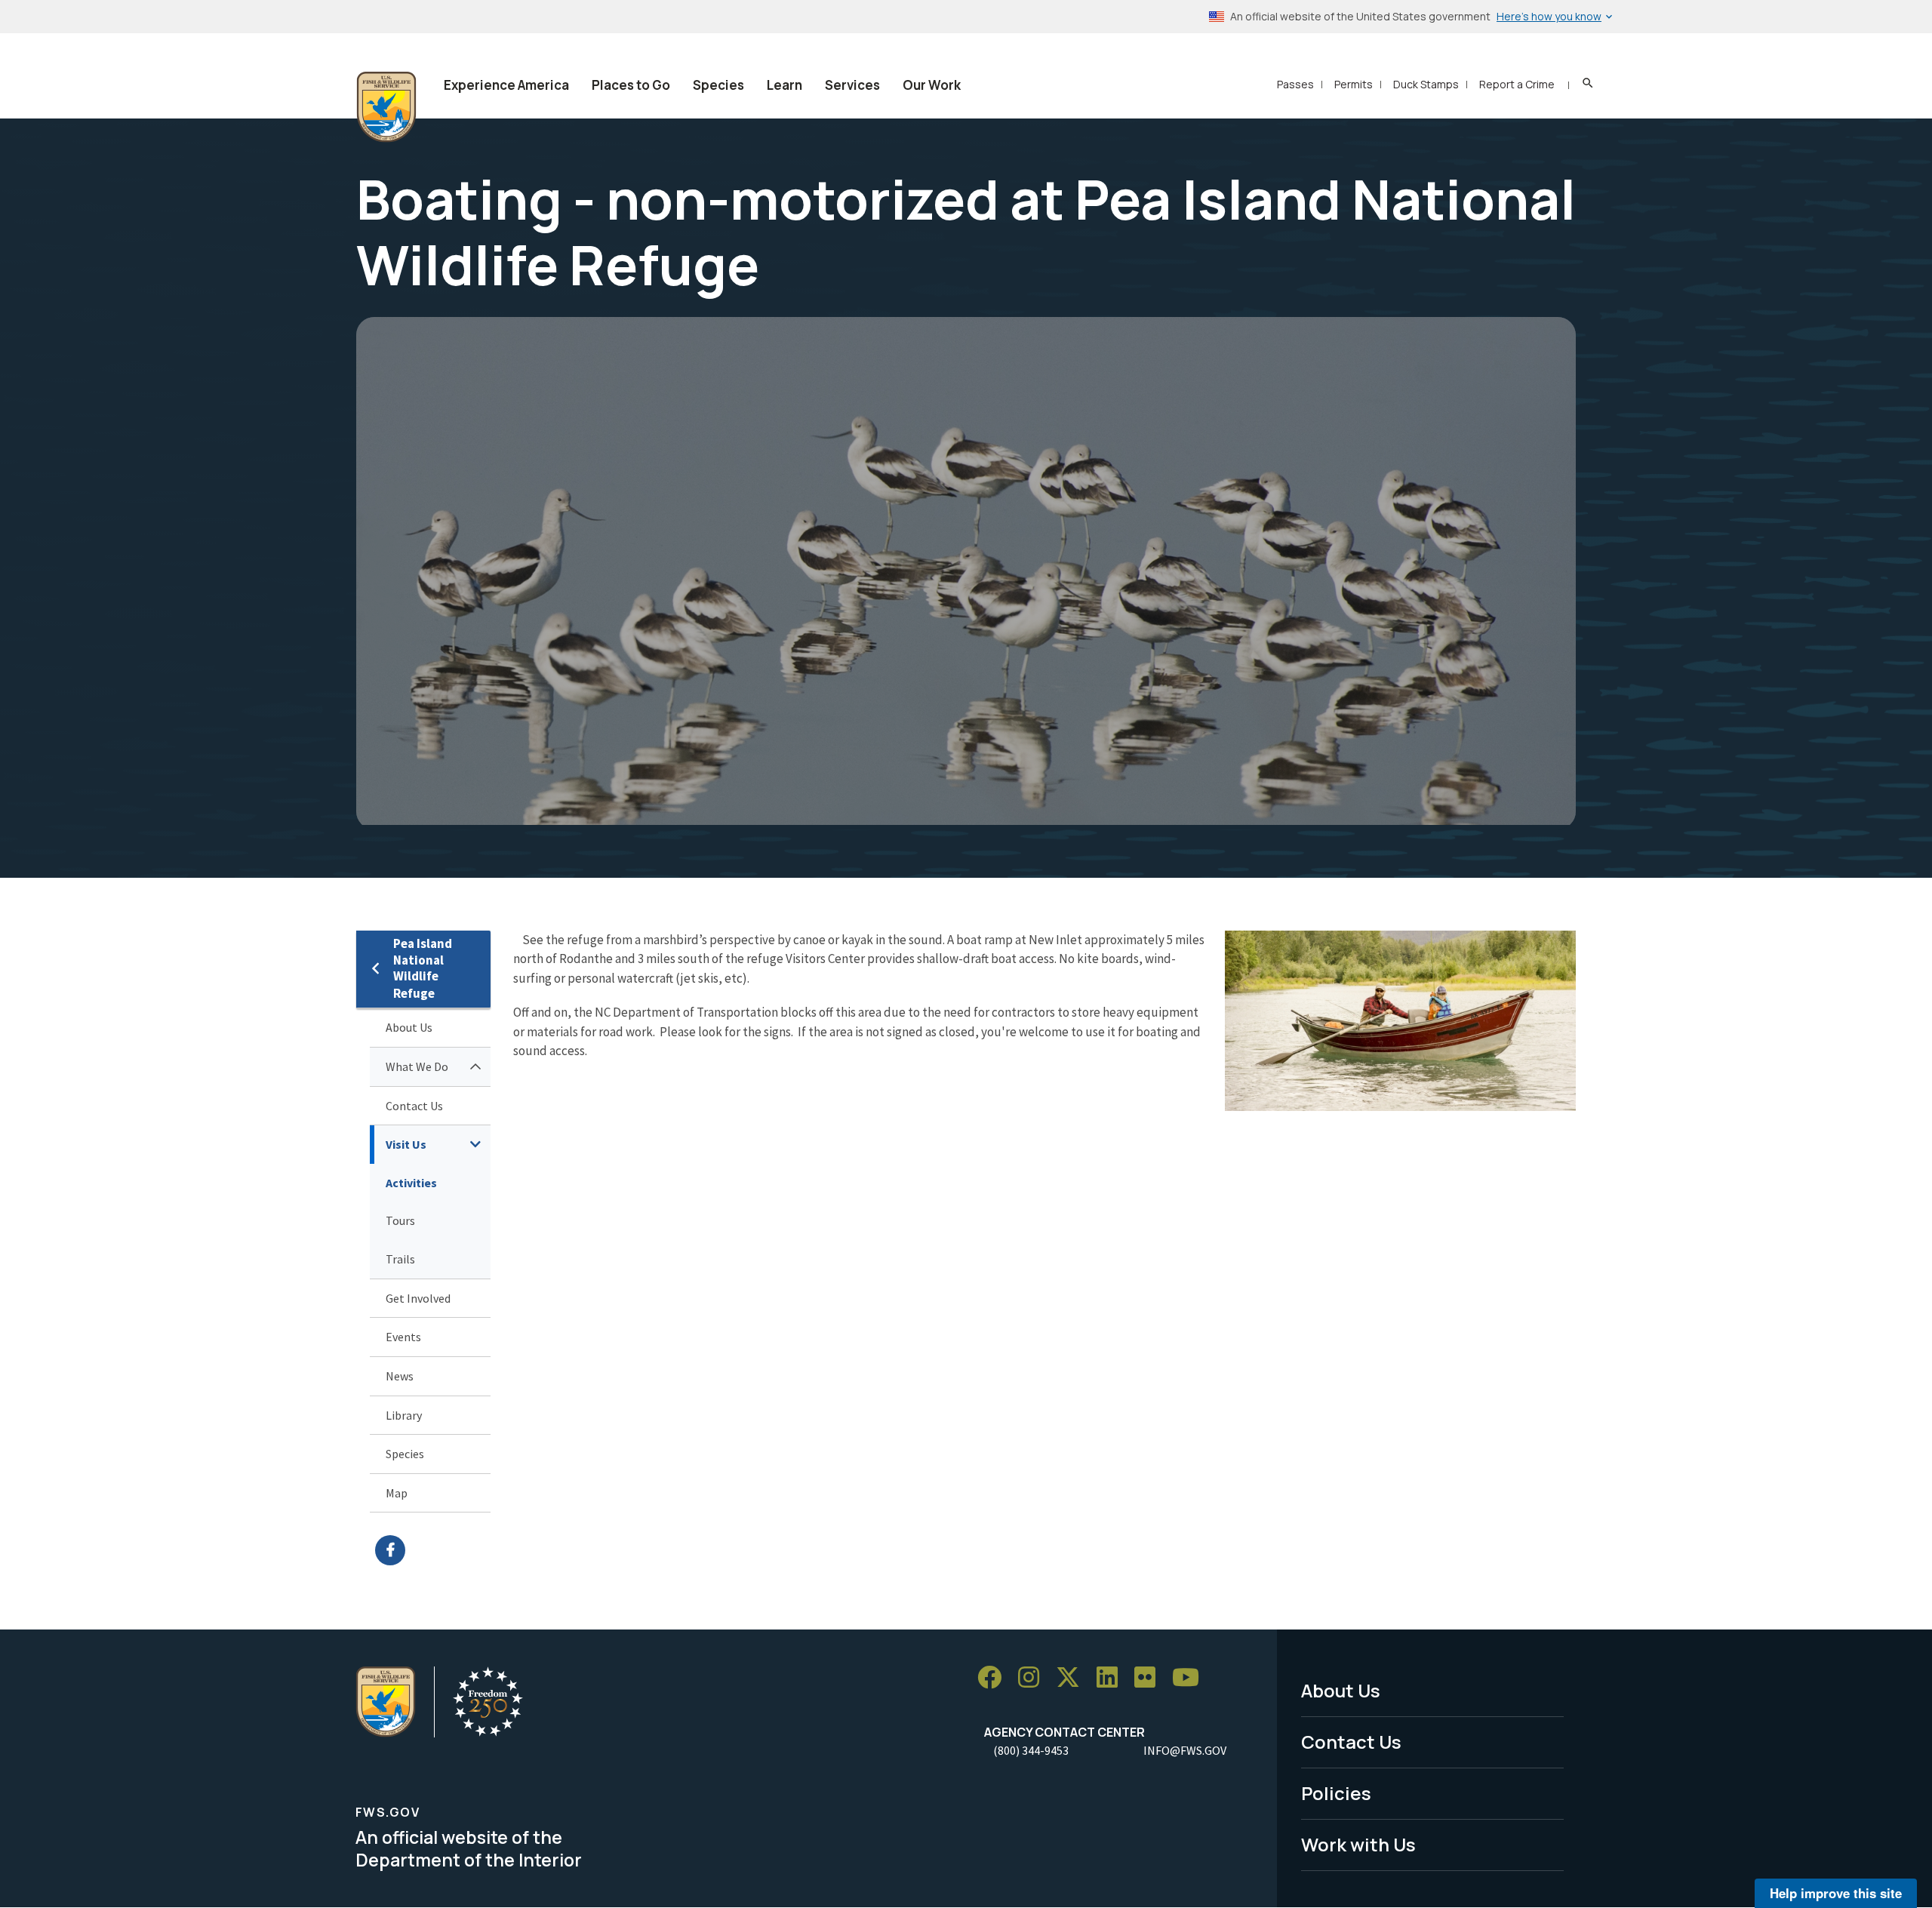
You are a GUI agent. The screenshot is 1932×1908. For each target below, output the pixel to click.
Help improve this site (1836, 1893)
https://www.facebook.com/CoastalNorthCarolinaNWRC (433, 1550)
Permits (1354, 84)
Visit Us (406, 1144)
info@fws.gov (1185, 1750)
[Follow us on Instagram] (1034, 1677)
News (400, 1376)
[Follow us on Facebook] (995, 1677)
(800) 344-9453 (1031, 1750)
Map (397, 1493)
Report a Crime (1517, 84)
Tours (400, 1220)
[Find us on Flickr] (1150, 1677)
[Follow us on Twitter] (1073, 1677)
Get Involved (418, 1298)
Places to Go (631, 85)
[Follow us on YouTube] (1191, 1677)
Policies (1336, 1793)
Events (403, 1337)
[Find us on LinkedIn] (1112, 1677)
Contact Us (414, 1106)
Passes (1295, 84)
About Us (409, 1027)
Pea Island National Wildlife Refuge (423, 969)
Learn (784, 85)
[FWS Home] (386, 107)
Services (852, 85)
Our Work (932, 85)
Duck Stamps (1426, 84)
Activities (411, 1183)
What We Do (417, 1066)
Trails (400, 1259)
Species (718, 85)
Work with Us (1358, 1844)
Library (404, 1415)
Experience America (506, 85)
